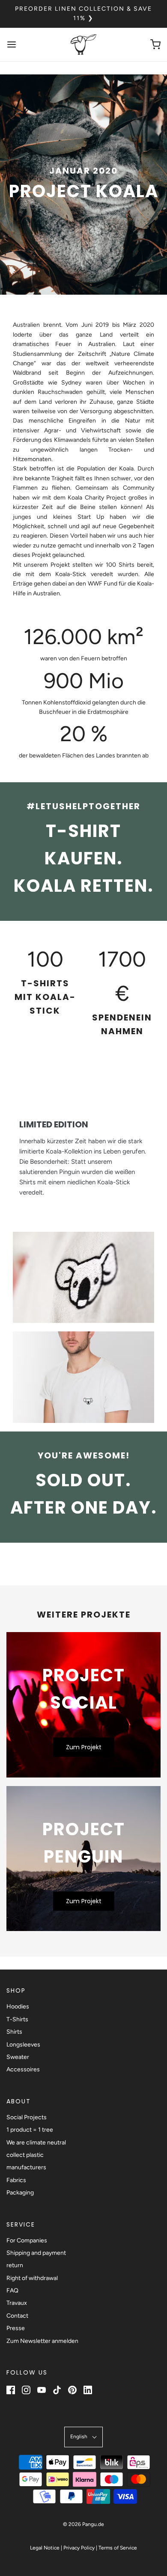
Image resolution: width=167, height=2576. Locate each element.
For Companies (27, 2240)
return (15, 2265)
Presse (16, 2328)
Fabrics (16, 2180)
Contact (17, 2316)
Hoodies (18, 2007)
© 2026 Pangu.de (83, 2524)
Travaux (17, 2303)
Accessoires (23, 2069)
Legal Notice (45, 2548)
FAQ (12, 2291)
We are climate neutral (36, 2143)
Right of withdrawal (32, 2278)
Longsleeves (23, 2045)
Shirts (14, 2032)
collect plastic (25, 2155)
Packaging (20, 2193)
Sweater (18, 2057)
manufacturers (26, 2167)
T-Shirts (17, 2019)
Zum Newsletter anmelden (42, 2341)
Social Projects (27, 2117)
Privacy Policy (79, 2548)
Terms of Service (118, 2548)
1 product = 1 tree (30, 2130)
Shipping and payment (36, 2253)
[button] (83, 2437)
